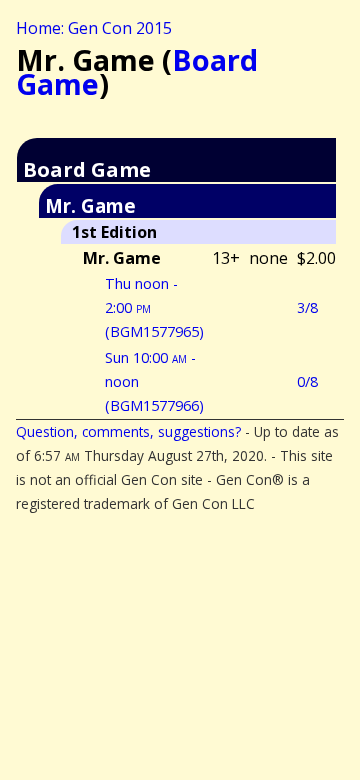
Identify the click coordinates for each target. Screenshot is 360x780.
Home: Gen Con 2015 (94, 28)
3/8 (307, 307)
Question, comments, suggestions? (128, 431)
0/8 (307, 381)
